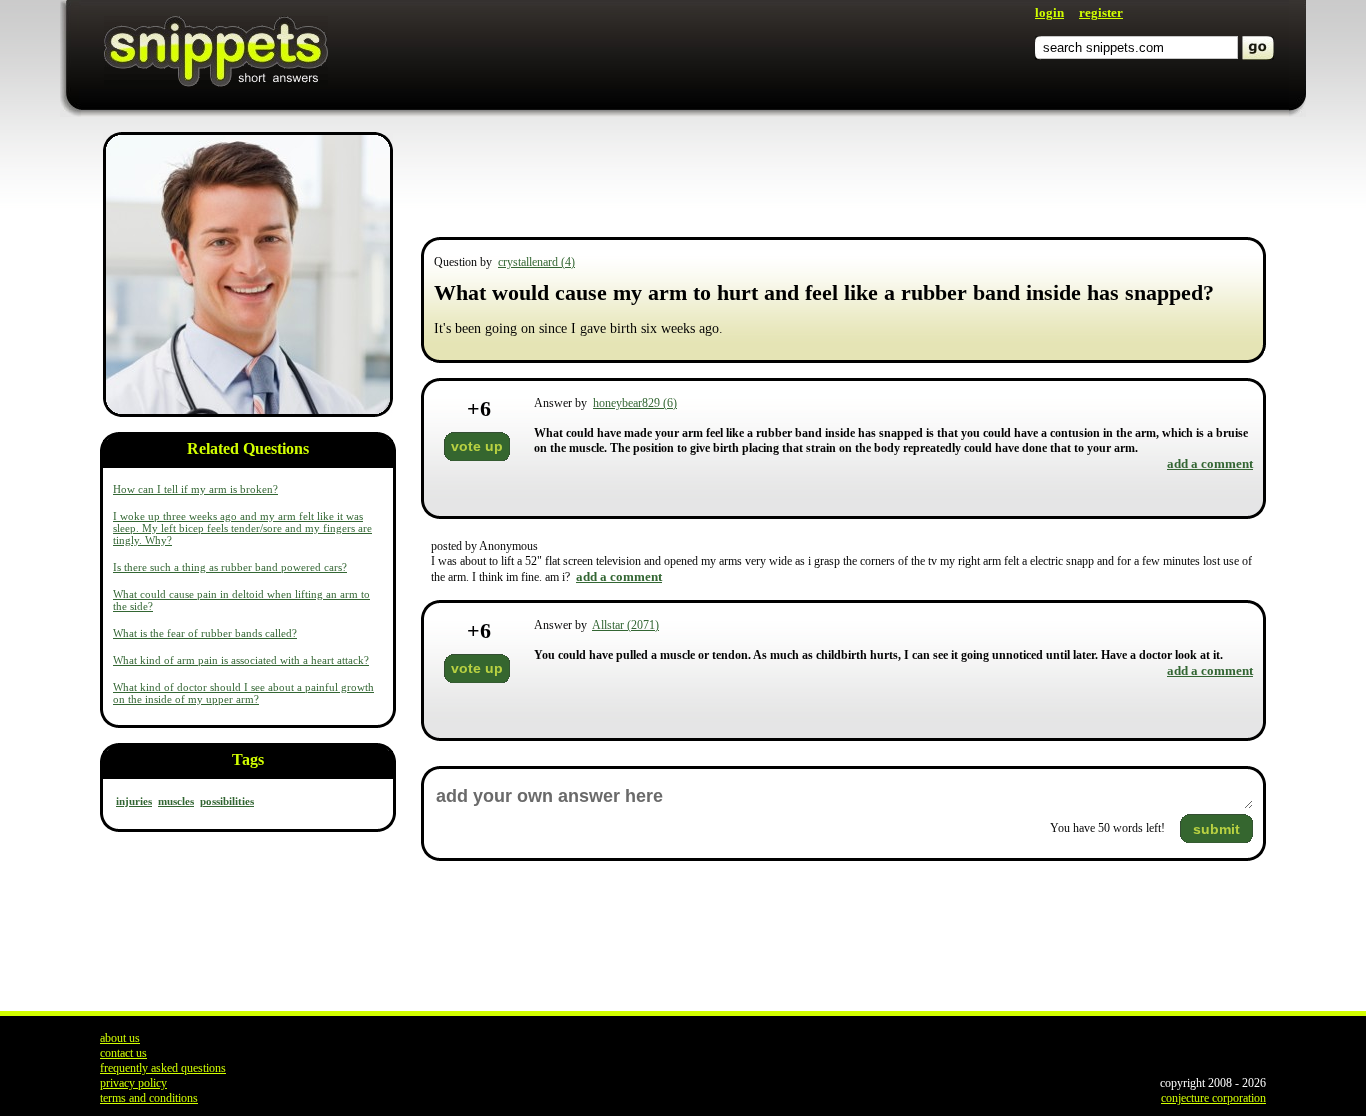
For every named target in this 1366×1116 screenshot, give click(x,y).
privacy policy (133, 1083)
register (1101, 12)
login (1049, 12)
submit (1216, 829)
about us (120, 1038)
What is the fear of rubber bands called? (205, 633)
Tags (248, 759)
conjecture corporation (1213, 1098)
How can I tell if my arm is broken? (195, 489)
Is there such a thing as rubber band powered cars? (230, 567)
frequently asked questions (163, 1068)
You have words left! (1107, 828)
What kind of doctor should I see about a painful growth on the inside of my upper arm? (243, 693)
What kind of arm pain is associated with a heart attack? (241, 660)
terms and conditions (149, 1098)
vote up (477, 446)
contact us (123, 1053)
